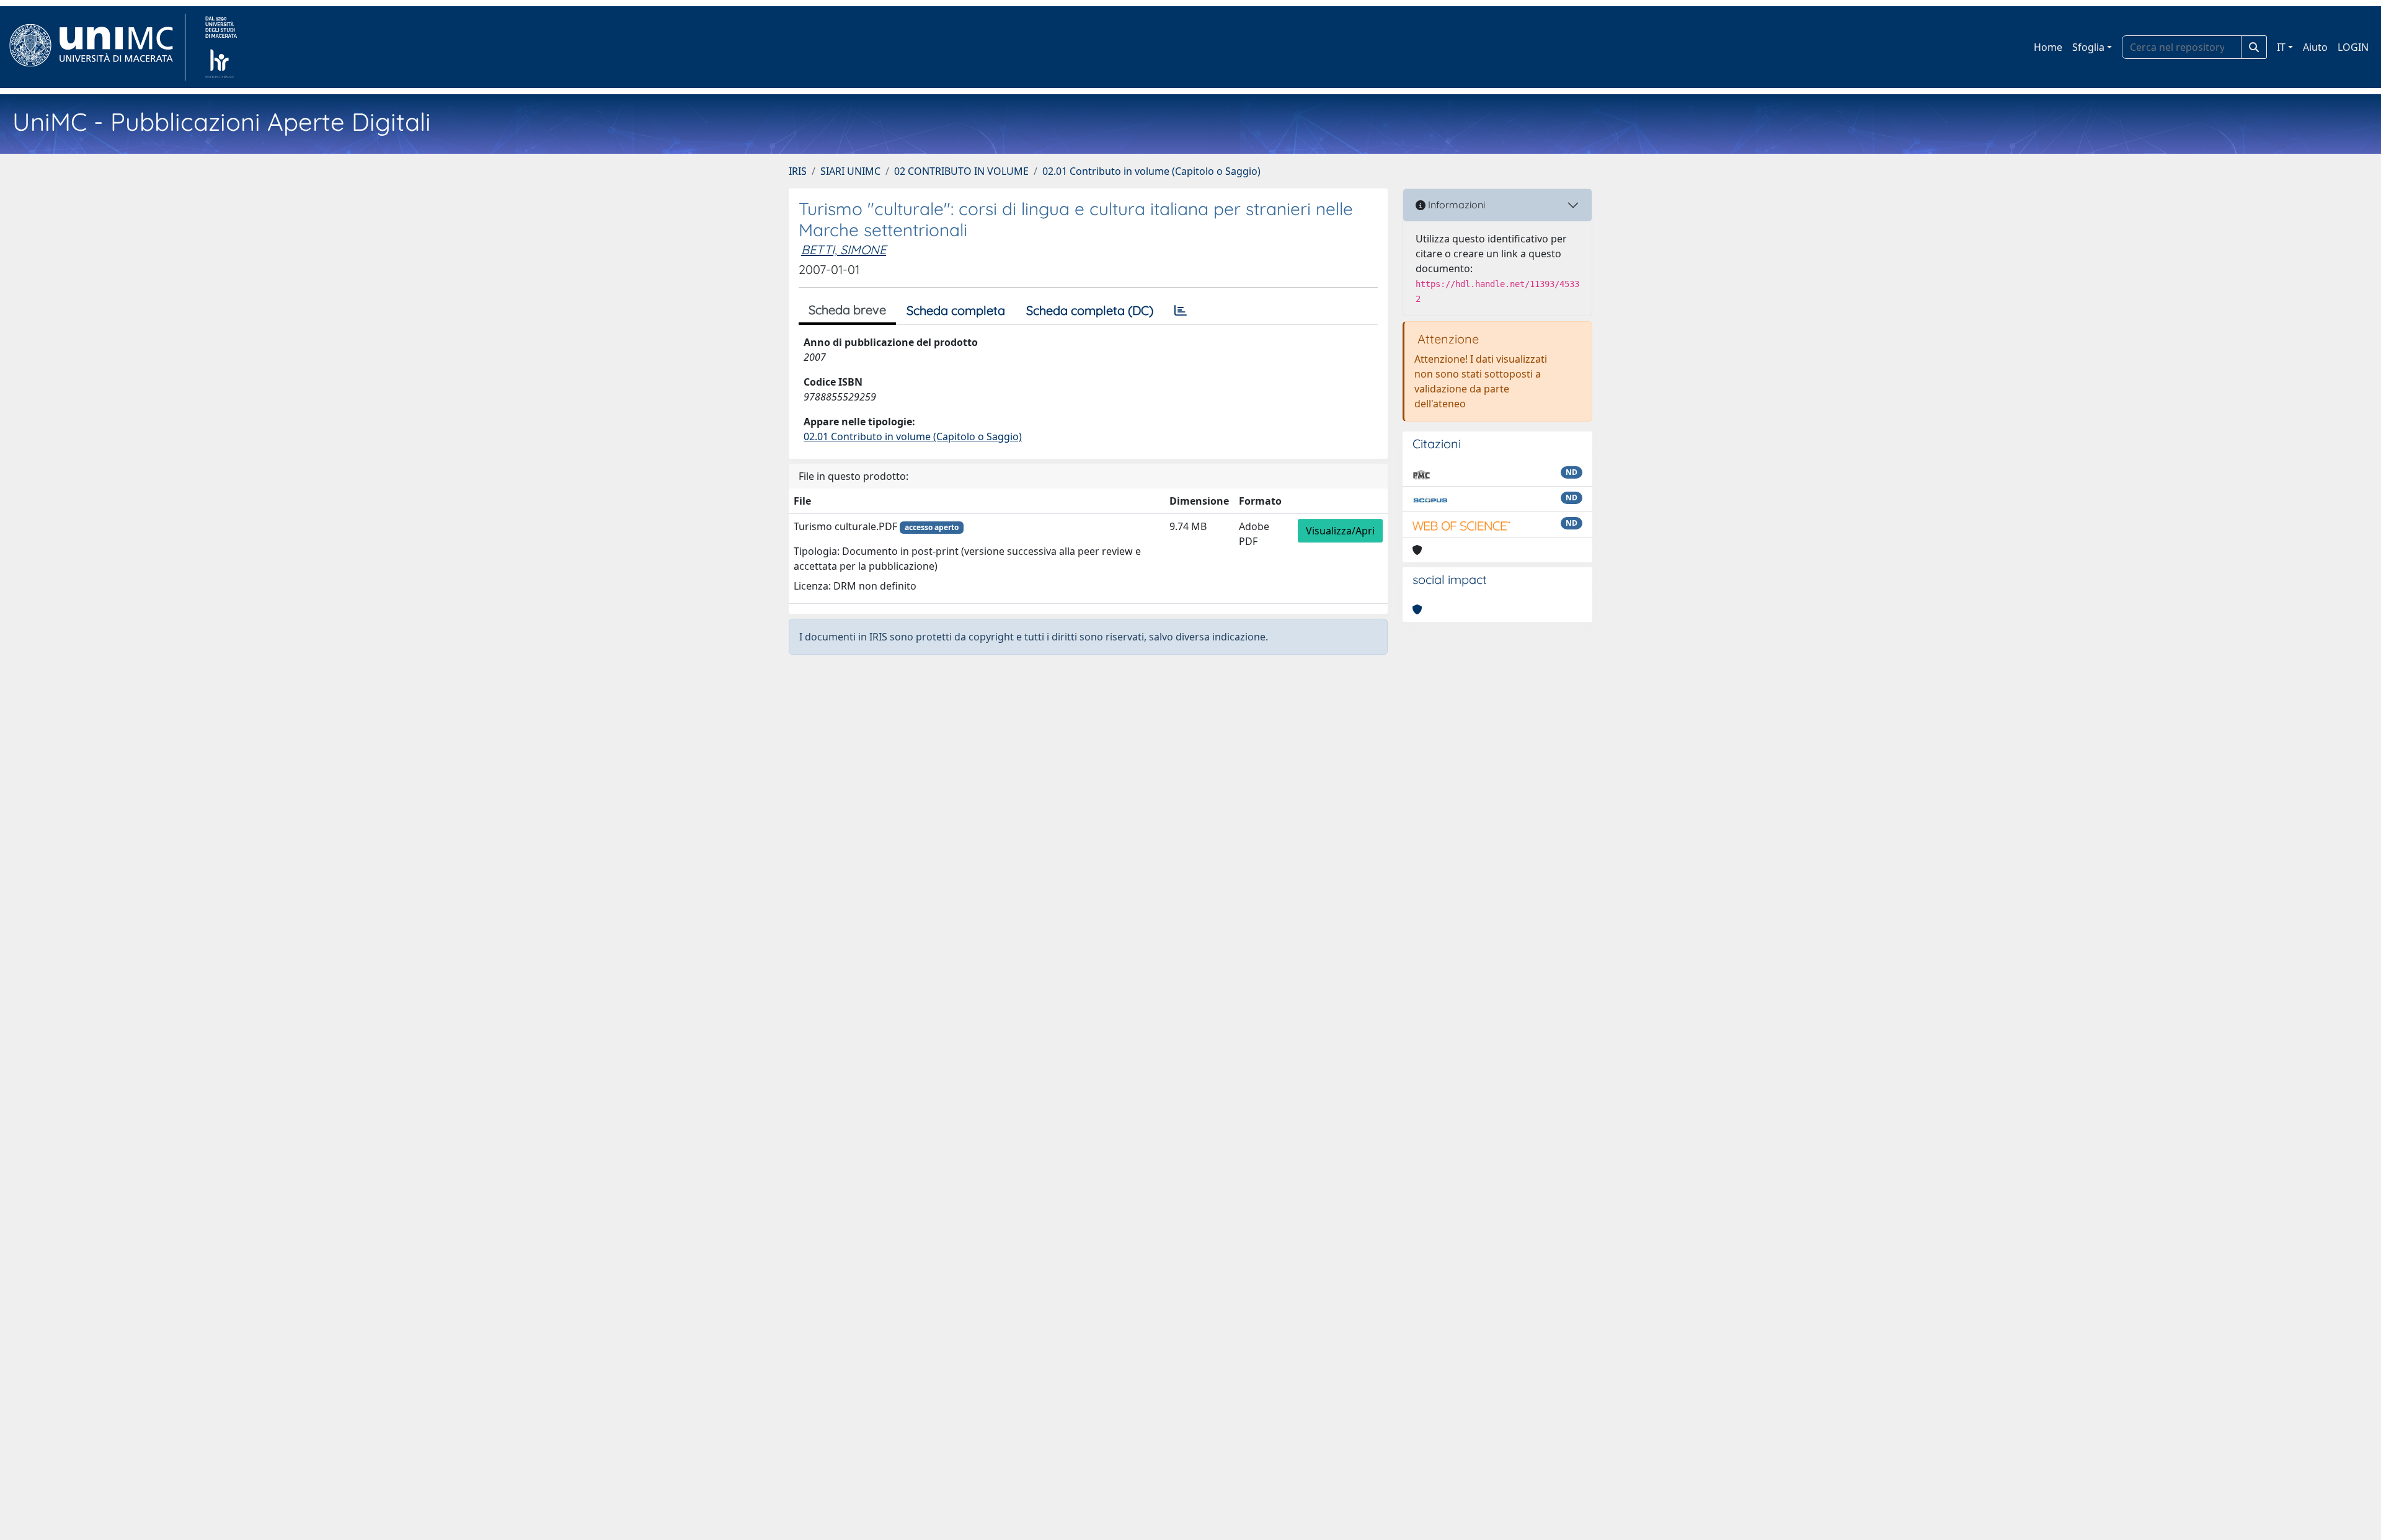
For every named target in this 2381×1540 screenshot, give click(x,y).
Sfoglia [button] (2088, 47)
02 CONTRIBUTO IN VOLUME (961, 171)
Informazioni (1455, 205)
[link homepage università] (221, 47)
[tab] (1181, 311)
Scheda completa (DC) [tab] (1090, 310)
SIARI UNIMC (850, 171)
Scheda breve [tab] (847, 310)
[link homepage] (96, 47)
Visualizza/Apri (1340, 531)
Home (2048, 47)
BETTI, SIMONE (844, 250)
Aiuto (2315, 47)
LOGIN (2353, 47)
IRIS (798, 171)
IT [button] (2281, 47)
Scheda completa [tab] (956, 310)
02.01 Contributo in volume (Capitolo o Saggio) (1151, 171)
